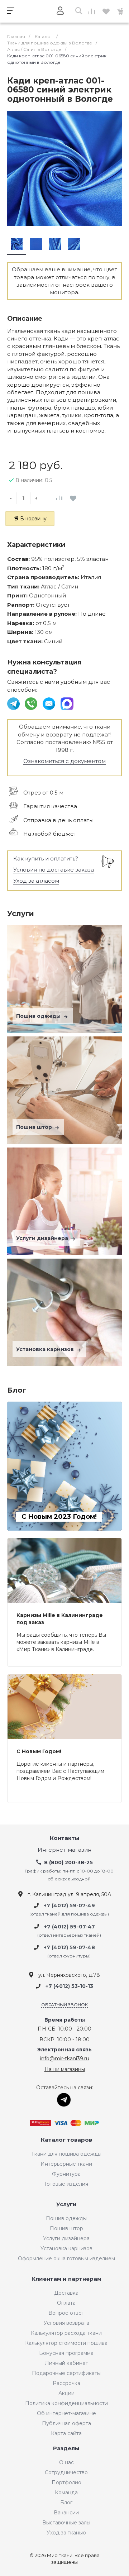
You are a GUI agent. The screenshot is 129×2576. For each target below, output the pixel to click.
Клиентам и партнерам (66, 2279)
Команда (66, 2492)
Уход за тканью (66, 2533)
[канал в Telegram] (14, 703)
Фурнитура (66, 2174)
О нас (66, 2462)
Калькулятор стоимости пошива (66, 2343)
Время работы (65, 2020)
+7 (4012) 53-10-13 (69, 1986)
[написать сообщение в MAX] (67, 703)
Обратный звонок (64, 2005)
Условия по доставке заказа (54, 870)
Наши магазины (65, 2069)
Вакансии (66, 2513)
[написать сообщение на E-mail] (50, 703)
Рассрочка (66, 2383)
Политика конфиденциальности (66, 2403)
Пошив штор (35, 1127)
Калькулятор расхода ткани (66, 2333)
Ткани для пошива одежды (66, 2154)
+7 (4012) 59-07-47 (70, 1927)
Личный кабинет (66, 2363)
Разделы (66, 2449)
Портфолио (66, 2482)
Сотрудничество (66, 2472)
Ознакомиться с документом (64, 761)
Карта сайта (66, 2433)
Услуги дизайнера (43, 1238)
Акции (66, 2393)
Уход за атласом (36, 881)
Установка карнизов (46, 1349)
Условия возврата (66, 2323)
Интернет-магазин (64, 1850)
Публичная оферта (66, 2423)
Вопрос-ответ (66, 2313)
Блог (66, 2503)
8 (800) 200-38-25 (68, 1862)
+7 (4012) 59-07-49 (69, 1905)
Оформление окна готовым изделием (66, 2258)
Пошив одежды (39, 1016)
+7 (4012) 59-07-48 (69, 1947)
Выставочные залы (66, 2523)
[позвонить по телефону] (32, 703)
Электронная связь (64, 2050)
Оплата (66, 2303)
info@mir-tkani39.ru (65, 2059)
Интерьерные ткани (66, 2164)
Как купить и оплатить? (46, 858)
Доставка (66, 2293)
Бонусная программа (66, 2353)
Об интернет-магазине (66, 2413)
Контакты (65, 1838)
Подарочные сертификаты (66, 2373)
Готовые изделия (66, 2184)
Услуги (66, 2205)
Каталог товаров (66, 2140)
